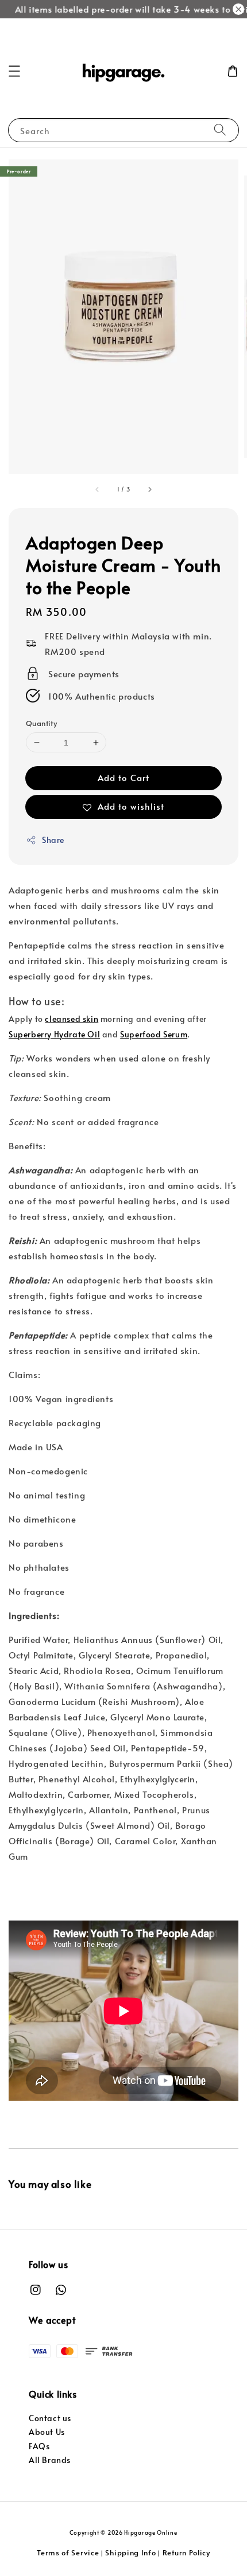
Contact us (50, 2418)
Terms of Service (68, 2552)
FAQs (39, 2446)
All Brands (50, 2460)
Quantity (41, 723)
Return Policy (186, 2552)
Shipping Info (130, 2552)
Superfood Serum (154, 1034)
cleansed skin (72, 1019)
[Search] (220, 130)
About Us (47, 2432)
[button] (14, 71)
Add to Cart (123, 777)
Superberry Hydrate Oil (54, 1034)
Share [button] (53, 840)
